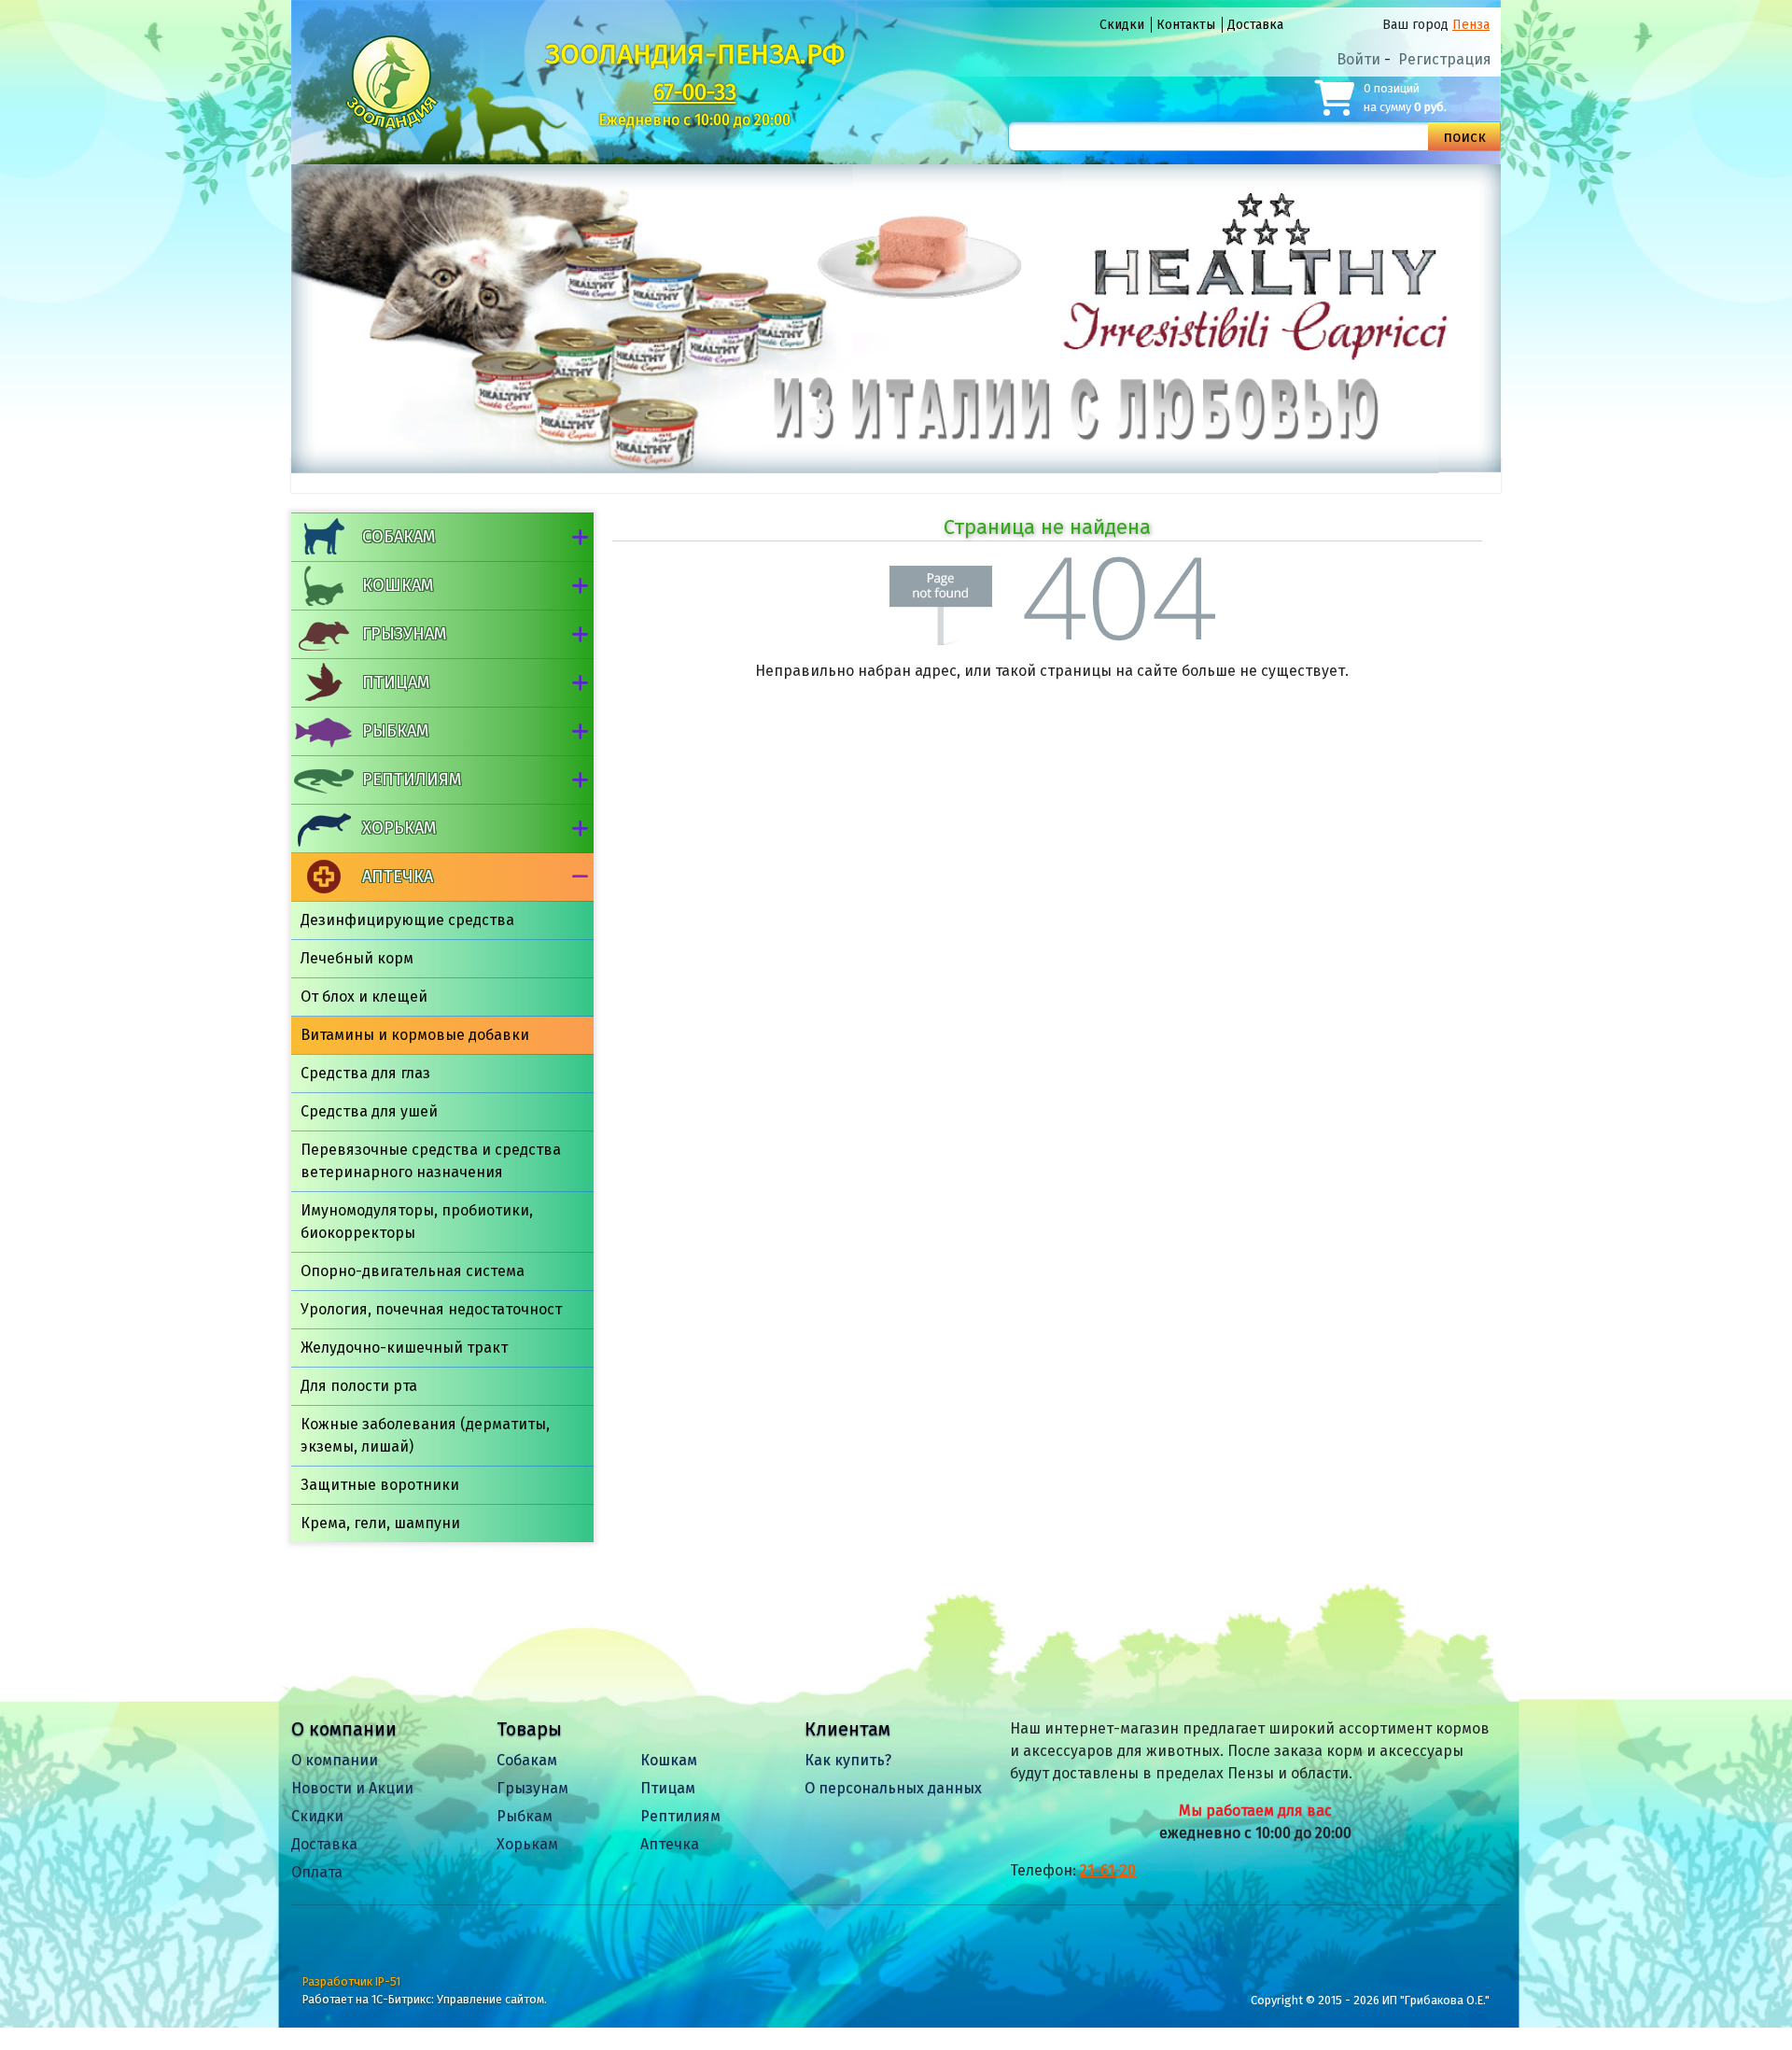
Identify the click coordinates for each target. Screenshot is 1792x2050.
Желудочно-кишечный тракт (404, 1348)
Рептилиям (412, 779)
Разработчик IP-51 (351, 1981)
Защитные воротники (380, 1485)
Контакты (1186, 25)
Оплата (317, 1872)
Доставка (1255, 25)
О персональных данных (893, 1788)
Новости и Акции (352, 1788)
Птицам (396, 682)
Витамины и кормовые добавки (415, 1035)
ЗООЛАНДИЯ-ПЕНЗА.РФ (695, 54)
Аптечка (398, 877)
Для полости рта (359, 1386)
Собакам (399, 537)
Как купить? (848, 1760)
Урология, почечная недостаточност (431, 1309)
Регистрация (1445, 59)
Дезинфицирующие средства (407, 920)
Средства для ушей (369, 1111)
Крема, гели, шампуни (380, 1523)
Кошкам (398, 585)
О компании (335, 1760)
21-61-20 (1108, 1870)
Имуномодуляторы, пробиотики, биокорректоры (417, 1222)
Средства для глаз (365, 1073)
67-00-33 (695, 92)
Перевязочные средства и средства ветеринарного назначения (431, 1161)
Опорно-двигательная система (413, 1271)
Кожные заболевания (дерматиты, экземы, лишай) (425, 1435)
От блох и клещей (364, 997)
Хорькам (399, 828)
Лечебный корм (357, 958)
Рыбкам (395, 731)
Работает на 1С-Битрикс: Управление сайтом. (425, 1999)
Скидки (1122, 25)
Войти (1358, 59)
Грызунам (404, 634)
